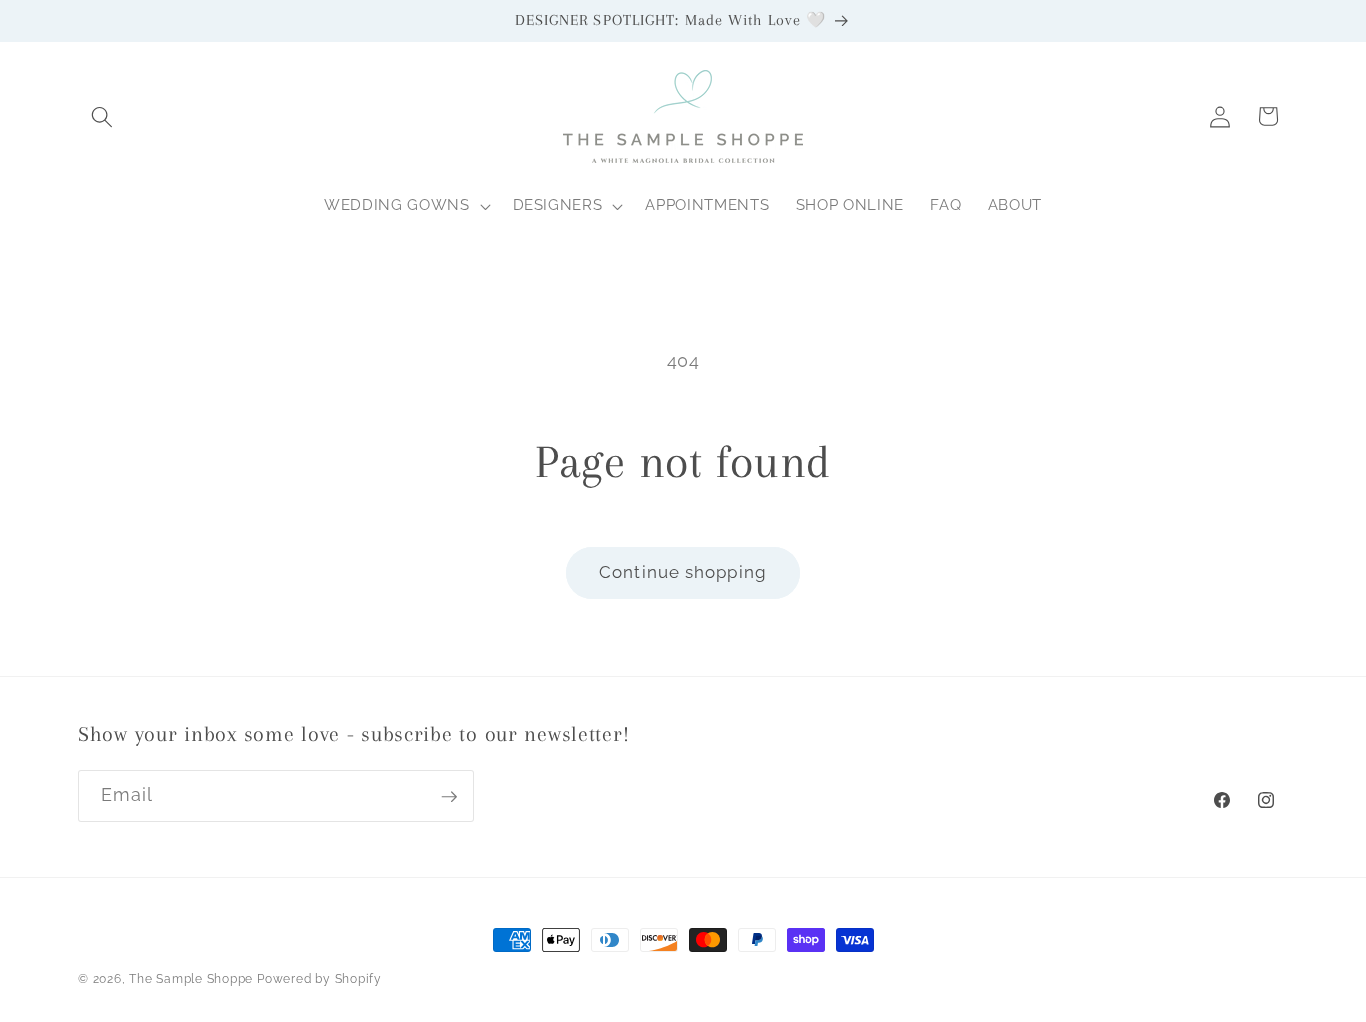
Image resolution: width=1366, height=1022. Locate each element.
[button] (102, 116)
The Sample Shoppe (191, 979)
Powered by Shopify (319, 979)
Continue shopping (683, 572)
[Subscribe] (449, 797)
